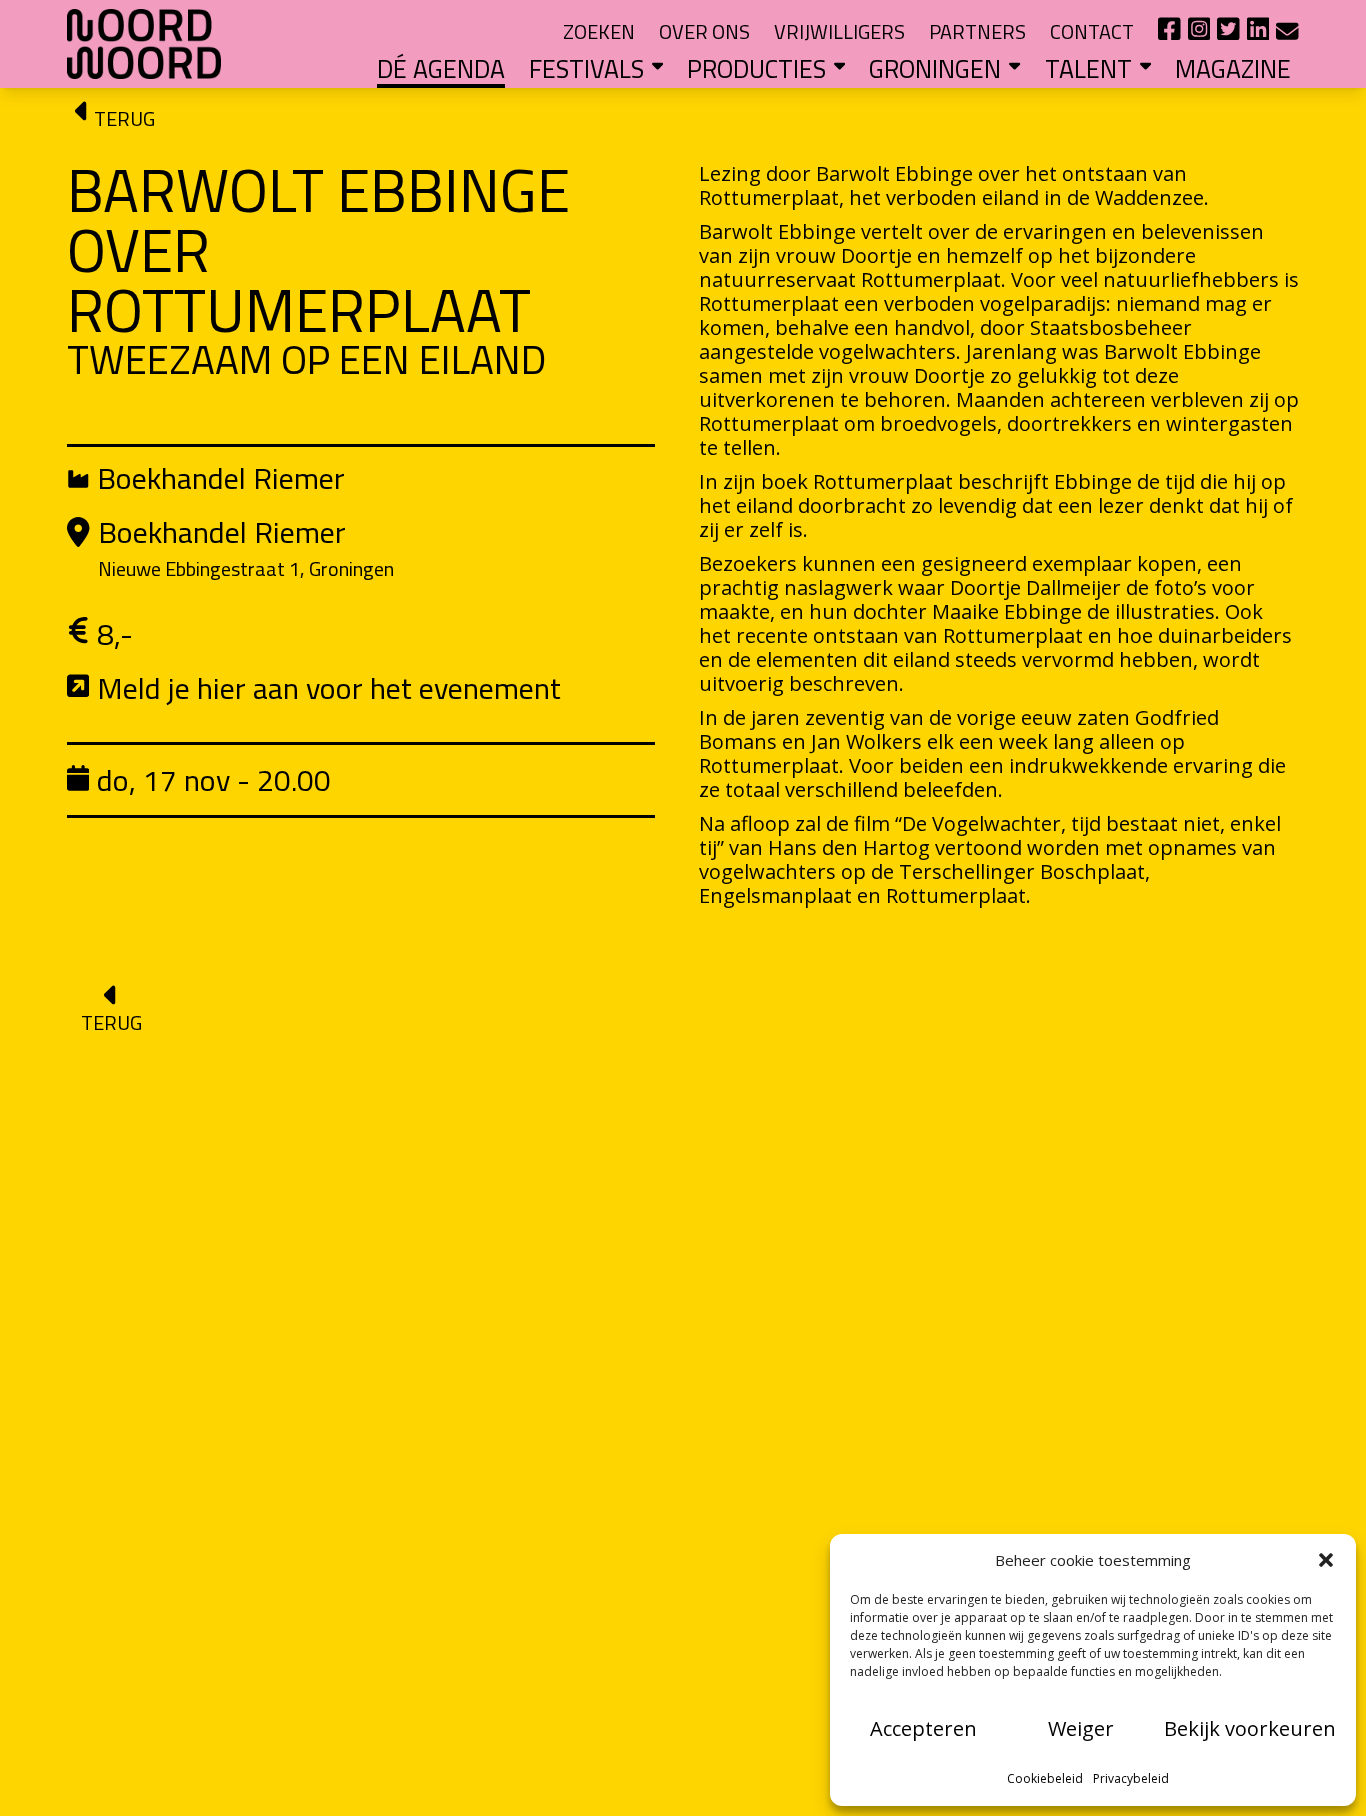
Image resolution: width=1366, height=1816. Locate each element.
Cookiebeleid (1045, 1778)
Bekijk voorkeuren (1250, 1728)
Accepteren (923, 1728)
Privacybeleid (1131, 1778)
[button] (1326, 1560)
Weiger (1081, 1728)
